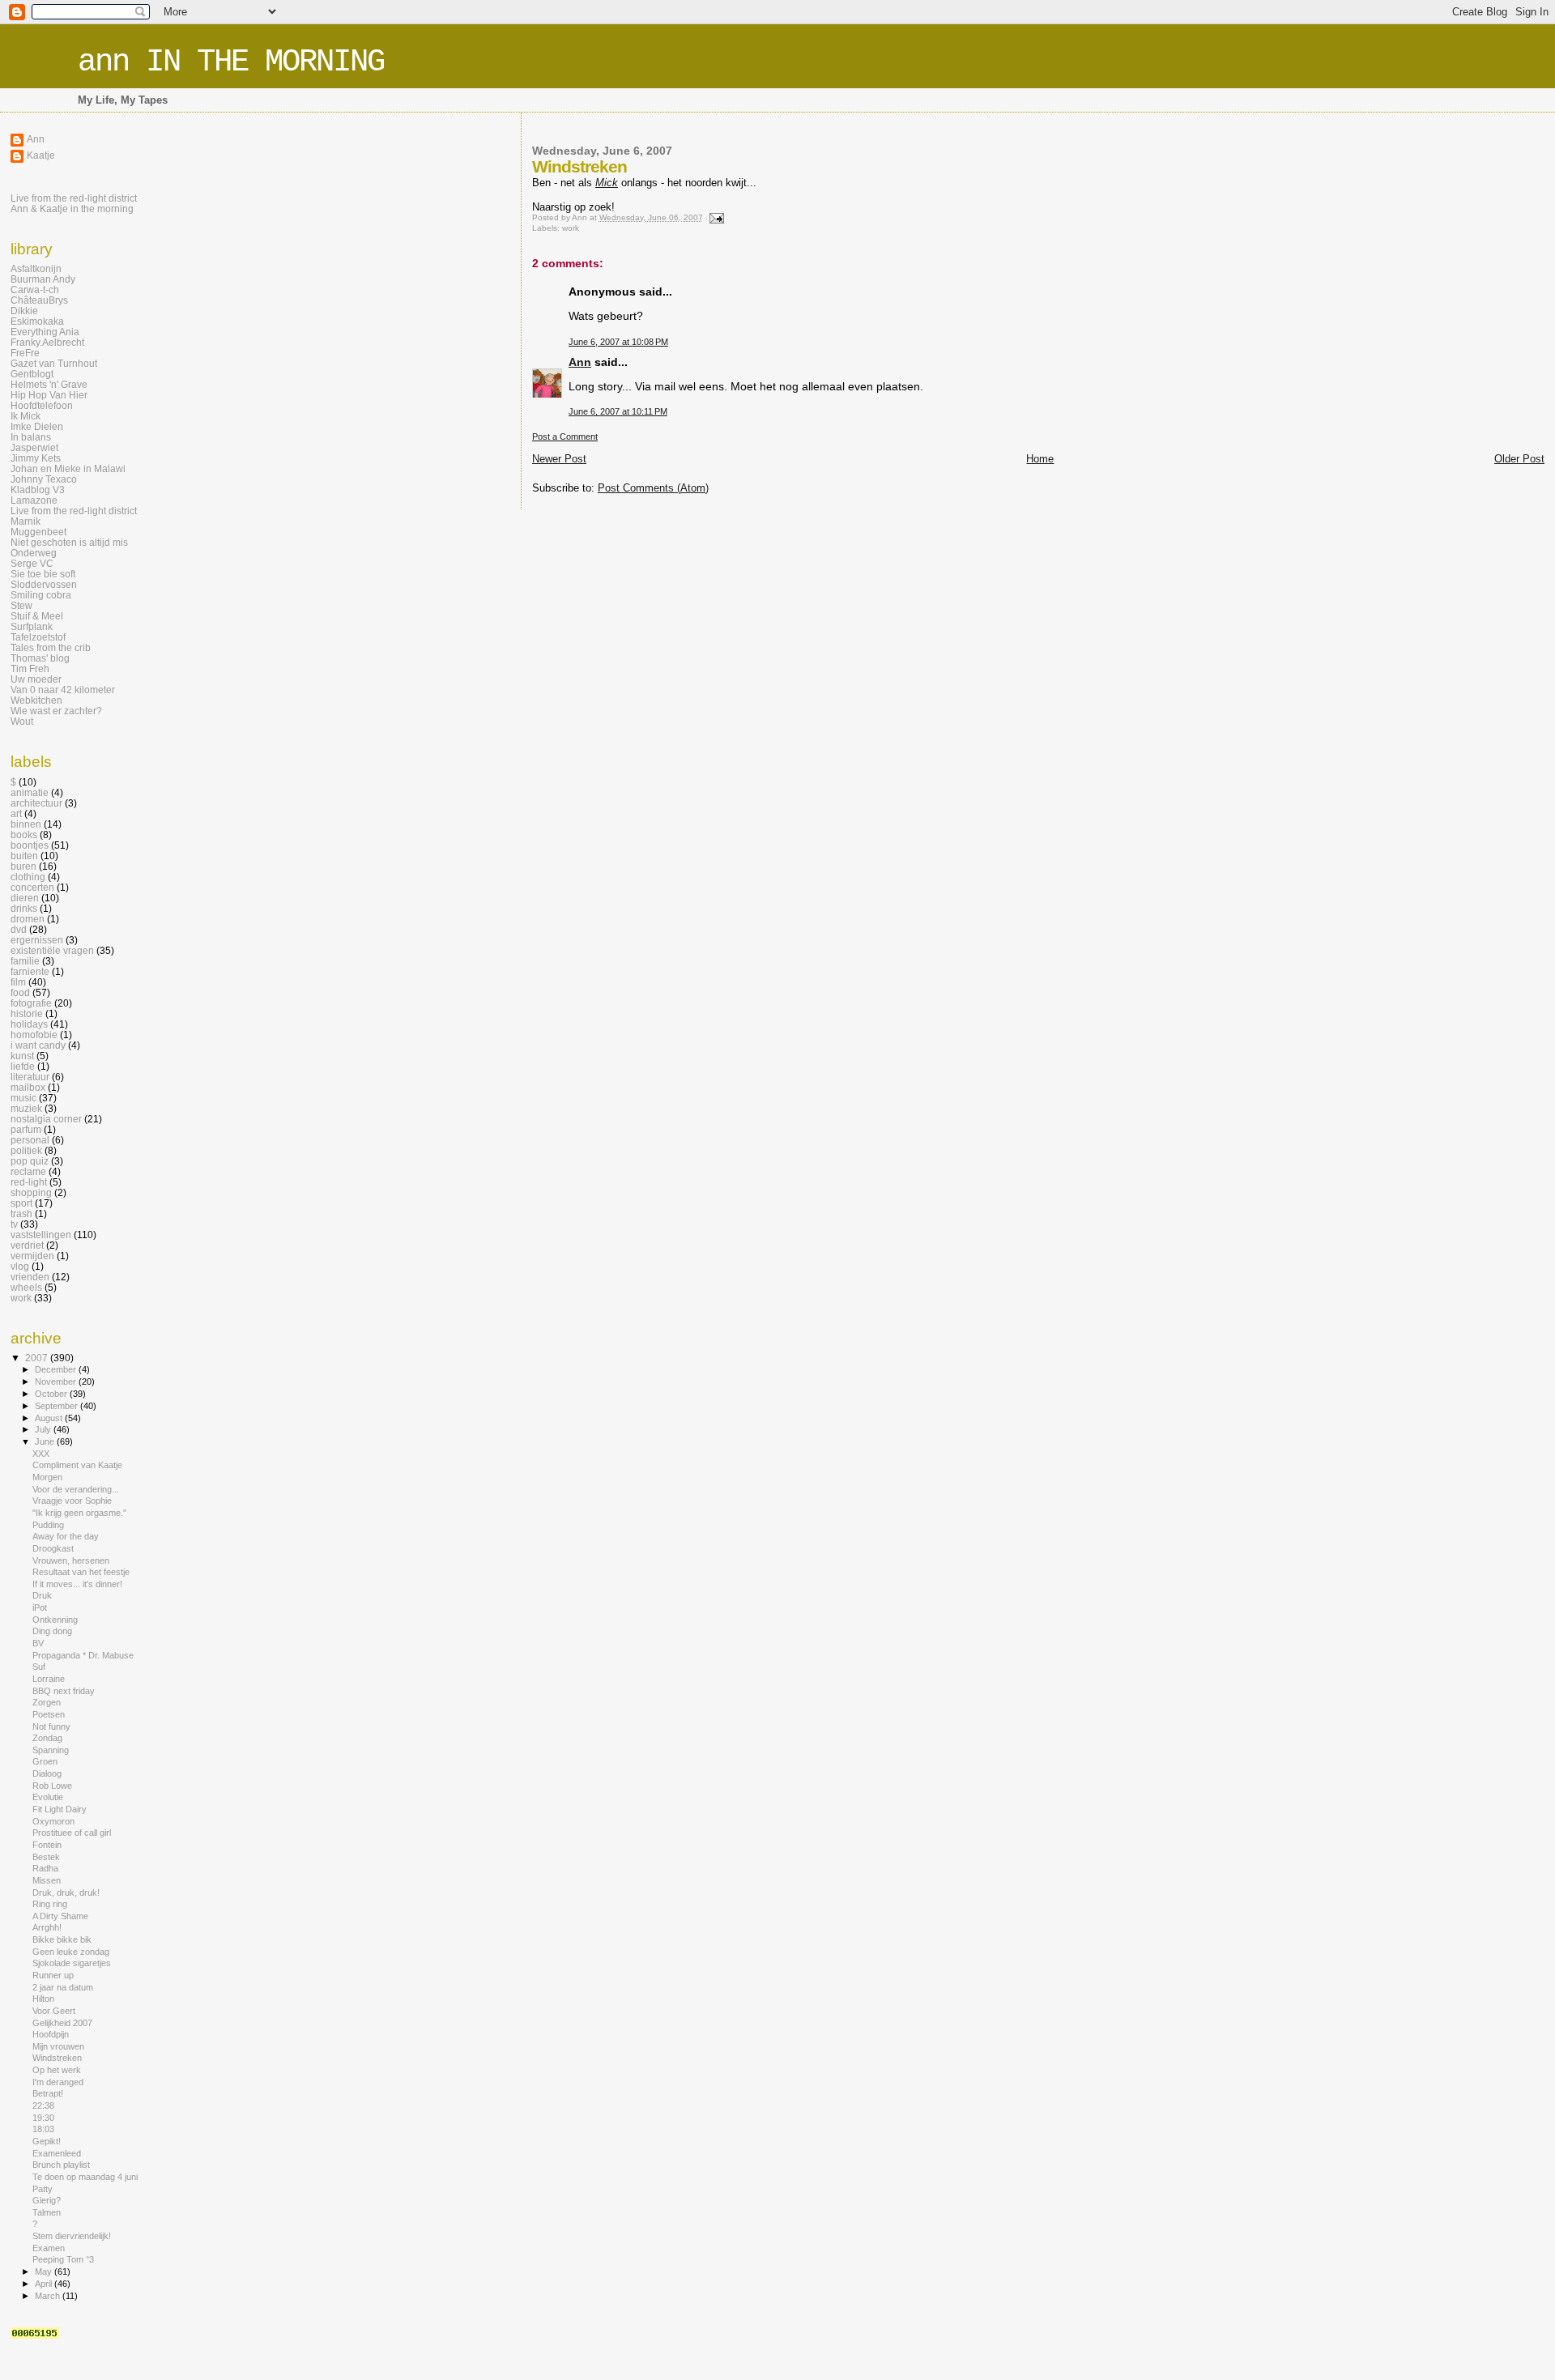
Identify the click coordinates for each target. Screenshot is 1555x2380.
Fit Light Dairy (60, 1809)
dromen (28, 919)
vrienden (30, 1277)
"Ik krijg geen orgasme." (79, 1513)
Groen (45, 1761)
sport (21, 1203)
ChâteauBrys (39, 300)
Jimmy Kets (36, 458)
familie (25, 961)
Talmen (47, 2212)
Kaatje (41, 155)
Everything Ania (45, 332)
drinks (24, 908)
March (49, 2296)
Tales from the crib (51, 647)
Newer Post (559, 459)
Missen (47, 1880)
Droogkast (53, 1548)
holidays (29, 1024)
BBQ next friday (64, 1691)
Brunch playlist (61, 2165)
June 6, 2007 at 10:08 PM (618, 342)
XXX (41, 1454)
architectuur (36, 803)
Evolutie (48, 1797)
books (24, 834)
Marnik (26, 521)
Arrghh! (47, 1927)
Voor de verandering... (76, 1489)
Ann (580, 362)
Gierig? (47, 2200)
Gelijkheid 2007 (62, 2023)
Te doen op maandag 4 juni (85, 2177)
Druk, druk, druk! (66, 1893)
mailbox (28, 1087)
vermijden (32, 1256)
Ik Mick (26, 416)
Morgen (47, 1477)
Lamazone (34, 500)
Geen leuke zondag (71, 1952)
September (58, 1406)
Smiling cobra (41, 595)
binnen (26, 824)
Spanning (51, 1750)
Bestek (46, 1857)
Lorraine (49, 1679)
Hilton (43, 1999)
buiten (24, 856)
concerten (32, 887)
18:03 (43, 2129)
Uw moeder (36, 679)
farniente (30, 971)
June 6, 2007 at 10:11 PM (618, 411)
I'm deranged (58, 2082)
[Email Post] (716, 217)
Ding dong (52, 1631)
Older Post (1519, 459)
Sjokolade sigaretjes (72, 1963)
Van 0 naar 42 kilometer (63, 690)
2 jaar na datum (63, 1987)
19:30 (43, 2118)
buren (23, 866)
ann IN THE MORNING (231, 62)
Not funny (51, 1726)
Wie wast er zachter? (56, 711)
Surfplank (32, 626)
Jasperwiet (34, 447)
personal (30, 1140)
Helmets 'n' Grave (49, 384)
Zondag (47, 1738)
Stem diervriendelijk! (72, 2236)
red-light (29, 1182)
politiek (26, 1150)
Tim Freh (30, 668)
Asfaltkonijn (36, 268)
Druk (42, 1595)
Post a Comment (565, 436)
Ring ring (50, 1904)
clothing (28, 877)
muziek (26, 1108)
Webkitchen (36, 700)
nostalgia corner (46, 1119)
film (18, 982)
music (23, 1098)
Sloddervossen (44, 584)
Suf (39, 1667)
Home (1040, 459)
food (20, 992)
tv (14, 1224)
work (571, 228)
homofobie (34, 1035)
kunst (22, 1056)
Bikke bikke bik (62, 1939)
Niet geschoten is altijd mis (69, 542)
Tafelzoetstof (38, 637)
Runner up (53, 1975)
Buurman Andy (43, 279)
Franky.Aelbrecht (47, 342)
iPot (40, 1607)
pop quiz (30, 1161)
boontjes (30, 845)
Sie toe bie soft (43, 574)
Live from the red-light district (74, 198)
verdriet (27, 1245)
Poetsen (49, 1714)
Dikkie (24, 311)
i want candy (38, 1045)
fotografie (31, 1003)
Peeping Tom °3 (63, 2259)
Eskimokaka (37, 321)
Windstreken (57, 2058)
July (44, 1429)
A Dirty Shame (60, 1916)
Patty (43, 2189)
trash (21, 1213)
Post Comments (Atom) (653, 488)
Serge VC (32, 563)
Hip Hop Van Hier (49, 395)
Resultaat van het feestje (81, 1572)
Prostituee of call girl (72, 1833)
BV (38, 1643)
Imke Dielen (37, 426)
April (45, 2284)
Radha (45, 1868)
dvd (19, 929)
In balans (31, 437)
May (45, 2271)
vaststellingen (41, 1235)
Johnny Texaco (44, 479)
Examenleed (57, 2153)
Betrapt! (48, 2093)
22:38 (43, 2105)
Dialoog (47, 1773)
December (57, 1369)
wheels (26, 1287)
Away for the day (66, 1536)
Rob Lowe (52, 1786)
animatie (30, 792)
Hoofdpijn (51, 2034)
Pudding (48, 1525)
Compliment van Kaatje (77, 1465)
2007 (38, 1358)
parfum (26, 1129)
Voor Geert (54, 2011)
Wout (22, 721)
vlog (20, 1266)
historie (27, 1013)
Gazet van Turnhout (54, 363)
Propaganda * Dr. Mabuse (83, 1655)
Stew (21, 605)
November (57, 1382)
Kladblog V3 (38, 490)
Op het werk (57, 2070)
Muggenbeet (38, 532)
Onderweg (34, 553)
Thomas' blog (40, 658)
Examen (49, 2248)
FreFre (25, 353)
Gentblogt (32, 374)
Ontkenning (55, 1620)
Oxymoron (53, 1821)
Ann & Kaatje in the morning (72, 209)
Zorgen (47, 1702)
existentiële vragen (52, 950)
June (46, 1441)
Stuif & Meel (37, 616)
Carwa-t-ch (35, 290)
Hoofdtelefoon (42, 405)
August (50, 1418)
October (52, 1394)
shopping (31, 1192)
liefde (23, 1066)
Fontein (47, 1845)
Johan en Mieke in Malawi (68, 468)
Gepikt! (47, 2141)
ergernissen (37, 940)
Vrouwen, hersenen (71, 1560)
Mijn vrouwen (58, 2046)
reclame (28, 1171)
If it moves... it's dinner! (77, 1584)
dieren (25, 898)
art (16, 813)
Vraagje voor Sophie (72, 1501)
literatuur (30, 1077)
